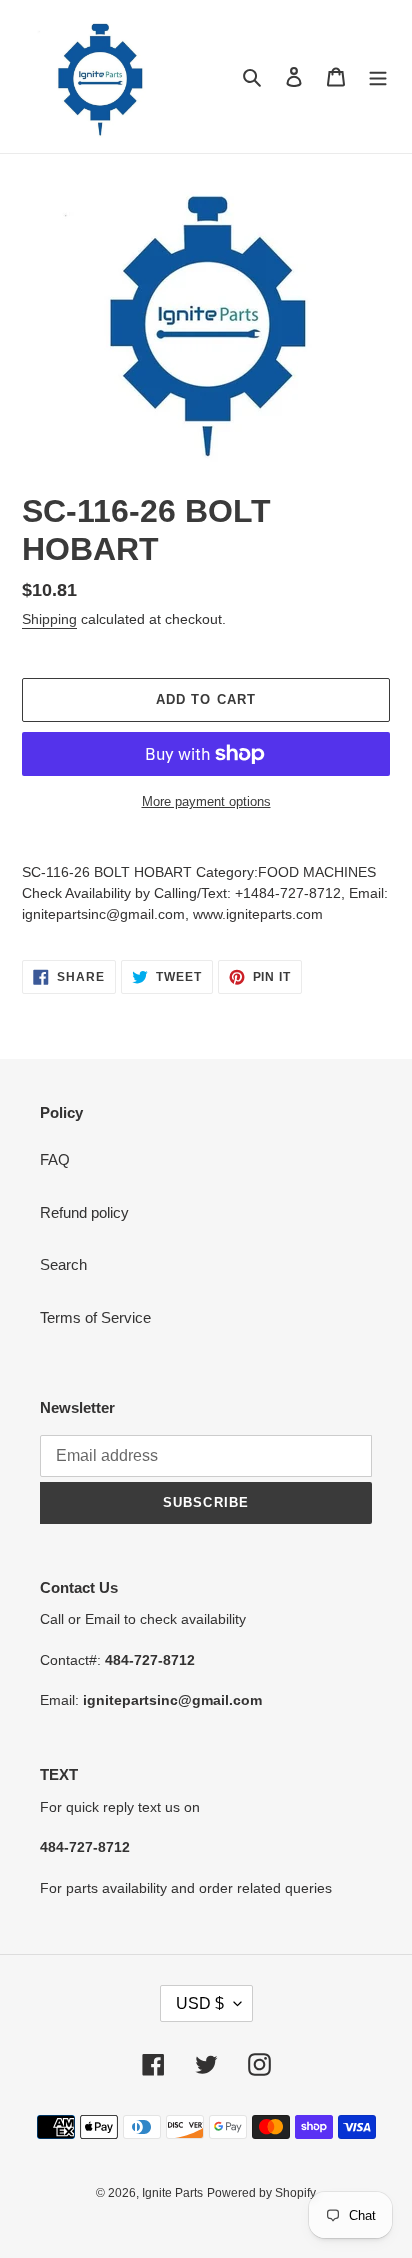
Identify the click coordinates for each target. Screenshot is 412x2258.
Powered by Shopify (261, 2193)
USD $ (200, 2003)
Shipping (49, 619)
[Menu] (378, 76)
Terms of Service (95, 1317)
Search (63, 1264)
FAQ (55, 1159)
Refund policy (84, 1212)
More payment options (206, 801)
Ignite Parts (172, 2193)
